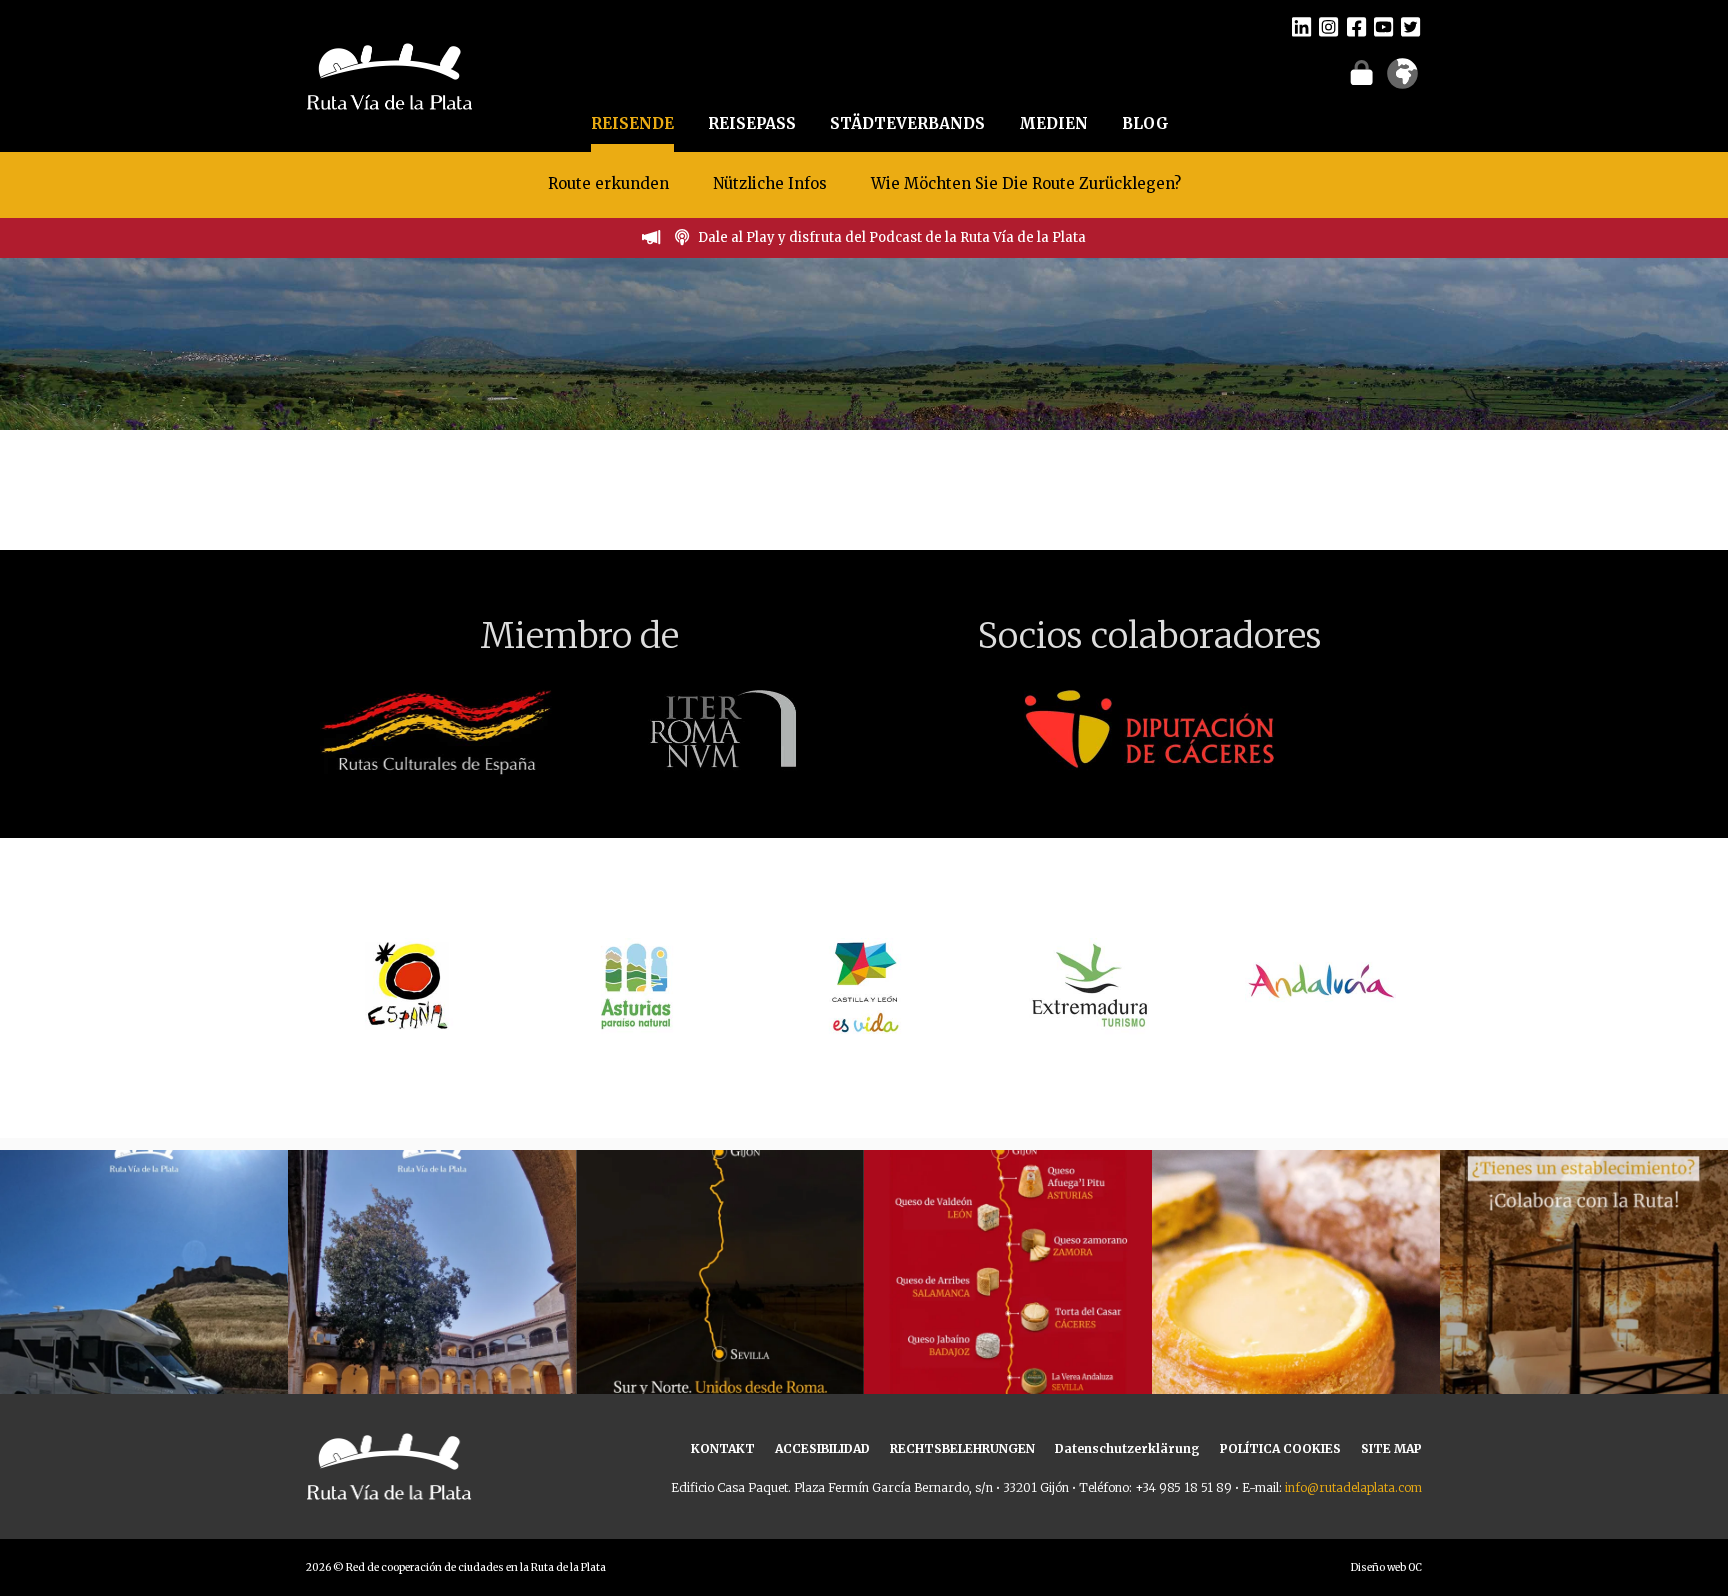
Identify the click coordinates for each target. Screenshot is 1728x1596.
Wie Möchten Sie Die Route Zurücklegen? (1026, 183)
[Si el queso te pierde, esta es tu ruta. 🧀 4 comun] (1008, 1294)
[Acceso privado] (1361, 72)
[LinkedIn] (1301, 26)
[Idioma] (1402, 80)
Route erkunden (608, 183)
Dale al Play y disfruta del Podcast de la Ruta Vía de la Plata (892, 237)
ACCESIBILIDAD (822, 1448)
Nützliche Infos (770, 183)
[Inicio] (389, 74)
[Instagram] (1328, 26)
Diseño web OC (1386, 1567)
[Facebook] (1356, 26)
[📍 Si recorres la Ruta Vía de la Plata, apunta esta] (1296, 1294)
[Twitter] (1410, 26)
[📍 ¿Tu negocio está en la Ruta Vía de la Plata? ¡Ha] (1584, 1294)
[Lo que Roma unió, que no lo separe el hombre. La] (720, 1294)
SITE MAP (1391, 1448)
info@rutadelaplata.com (1353, 1487)
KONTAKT (723, 1448)
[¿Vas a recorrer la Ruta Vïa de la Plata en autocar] (144, 1294)
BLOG (1145, 123)
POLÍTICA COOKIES (1280, 1448)
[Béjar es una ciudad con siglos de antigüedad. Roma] (432, 1294)
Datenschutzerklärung (1127, 1448)
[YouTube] (1383, 26)
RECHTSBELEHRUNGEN (962, 1448)
